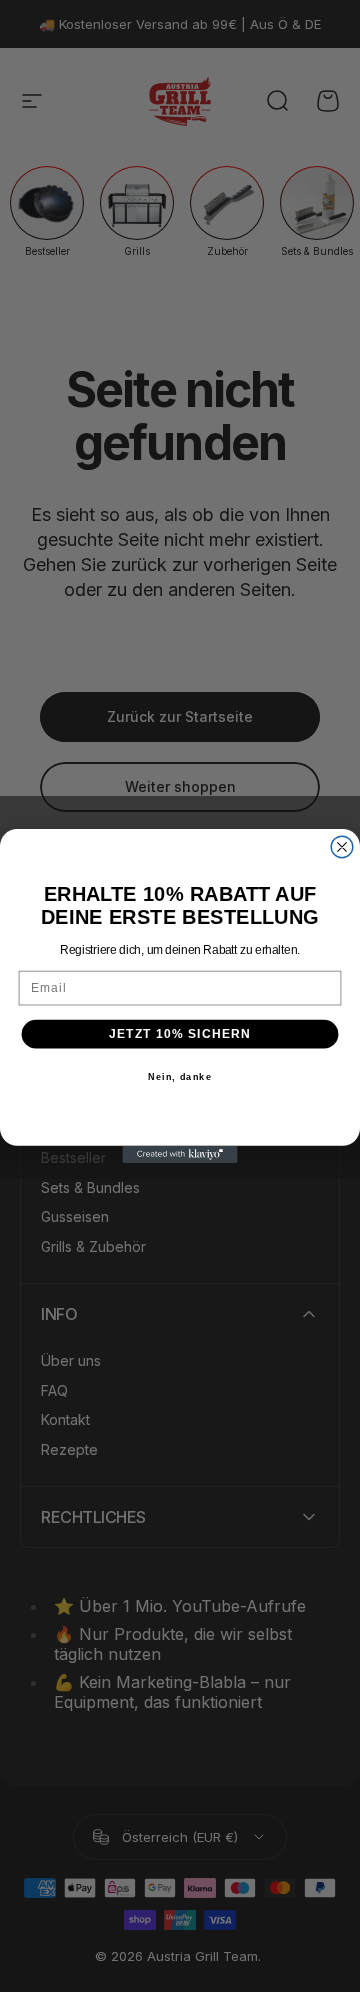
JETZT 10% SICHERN (180, 1034)
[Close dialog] (342, 847)
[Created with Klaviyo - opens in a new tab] (179, 1154)
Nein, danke (180, 1077)
